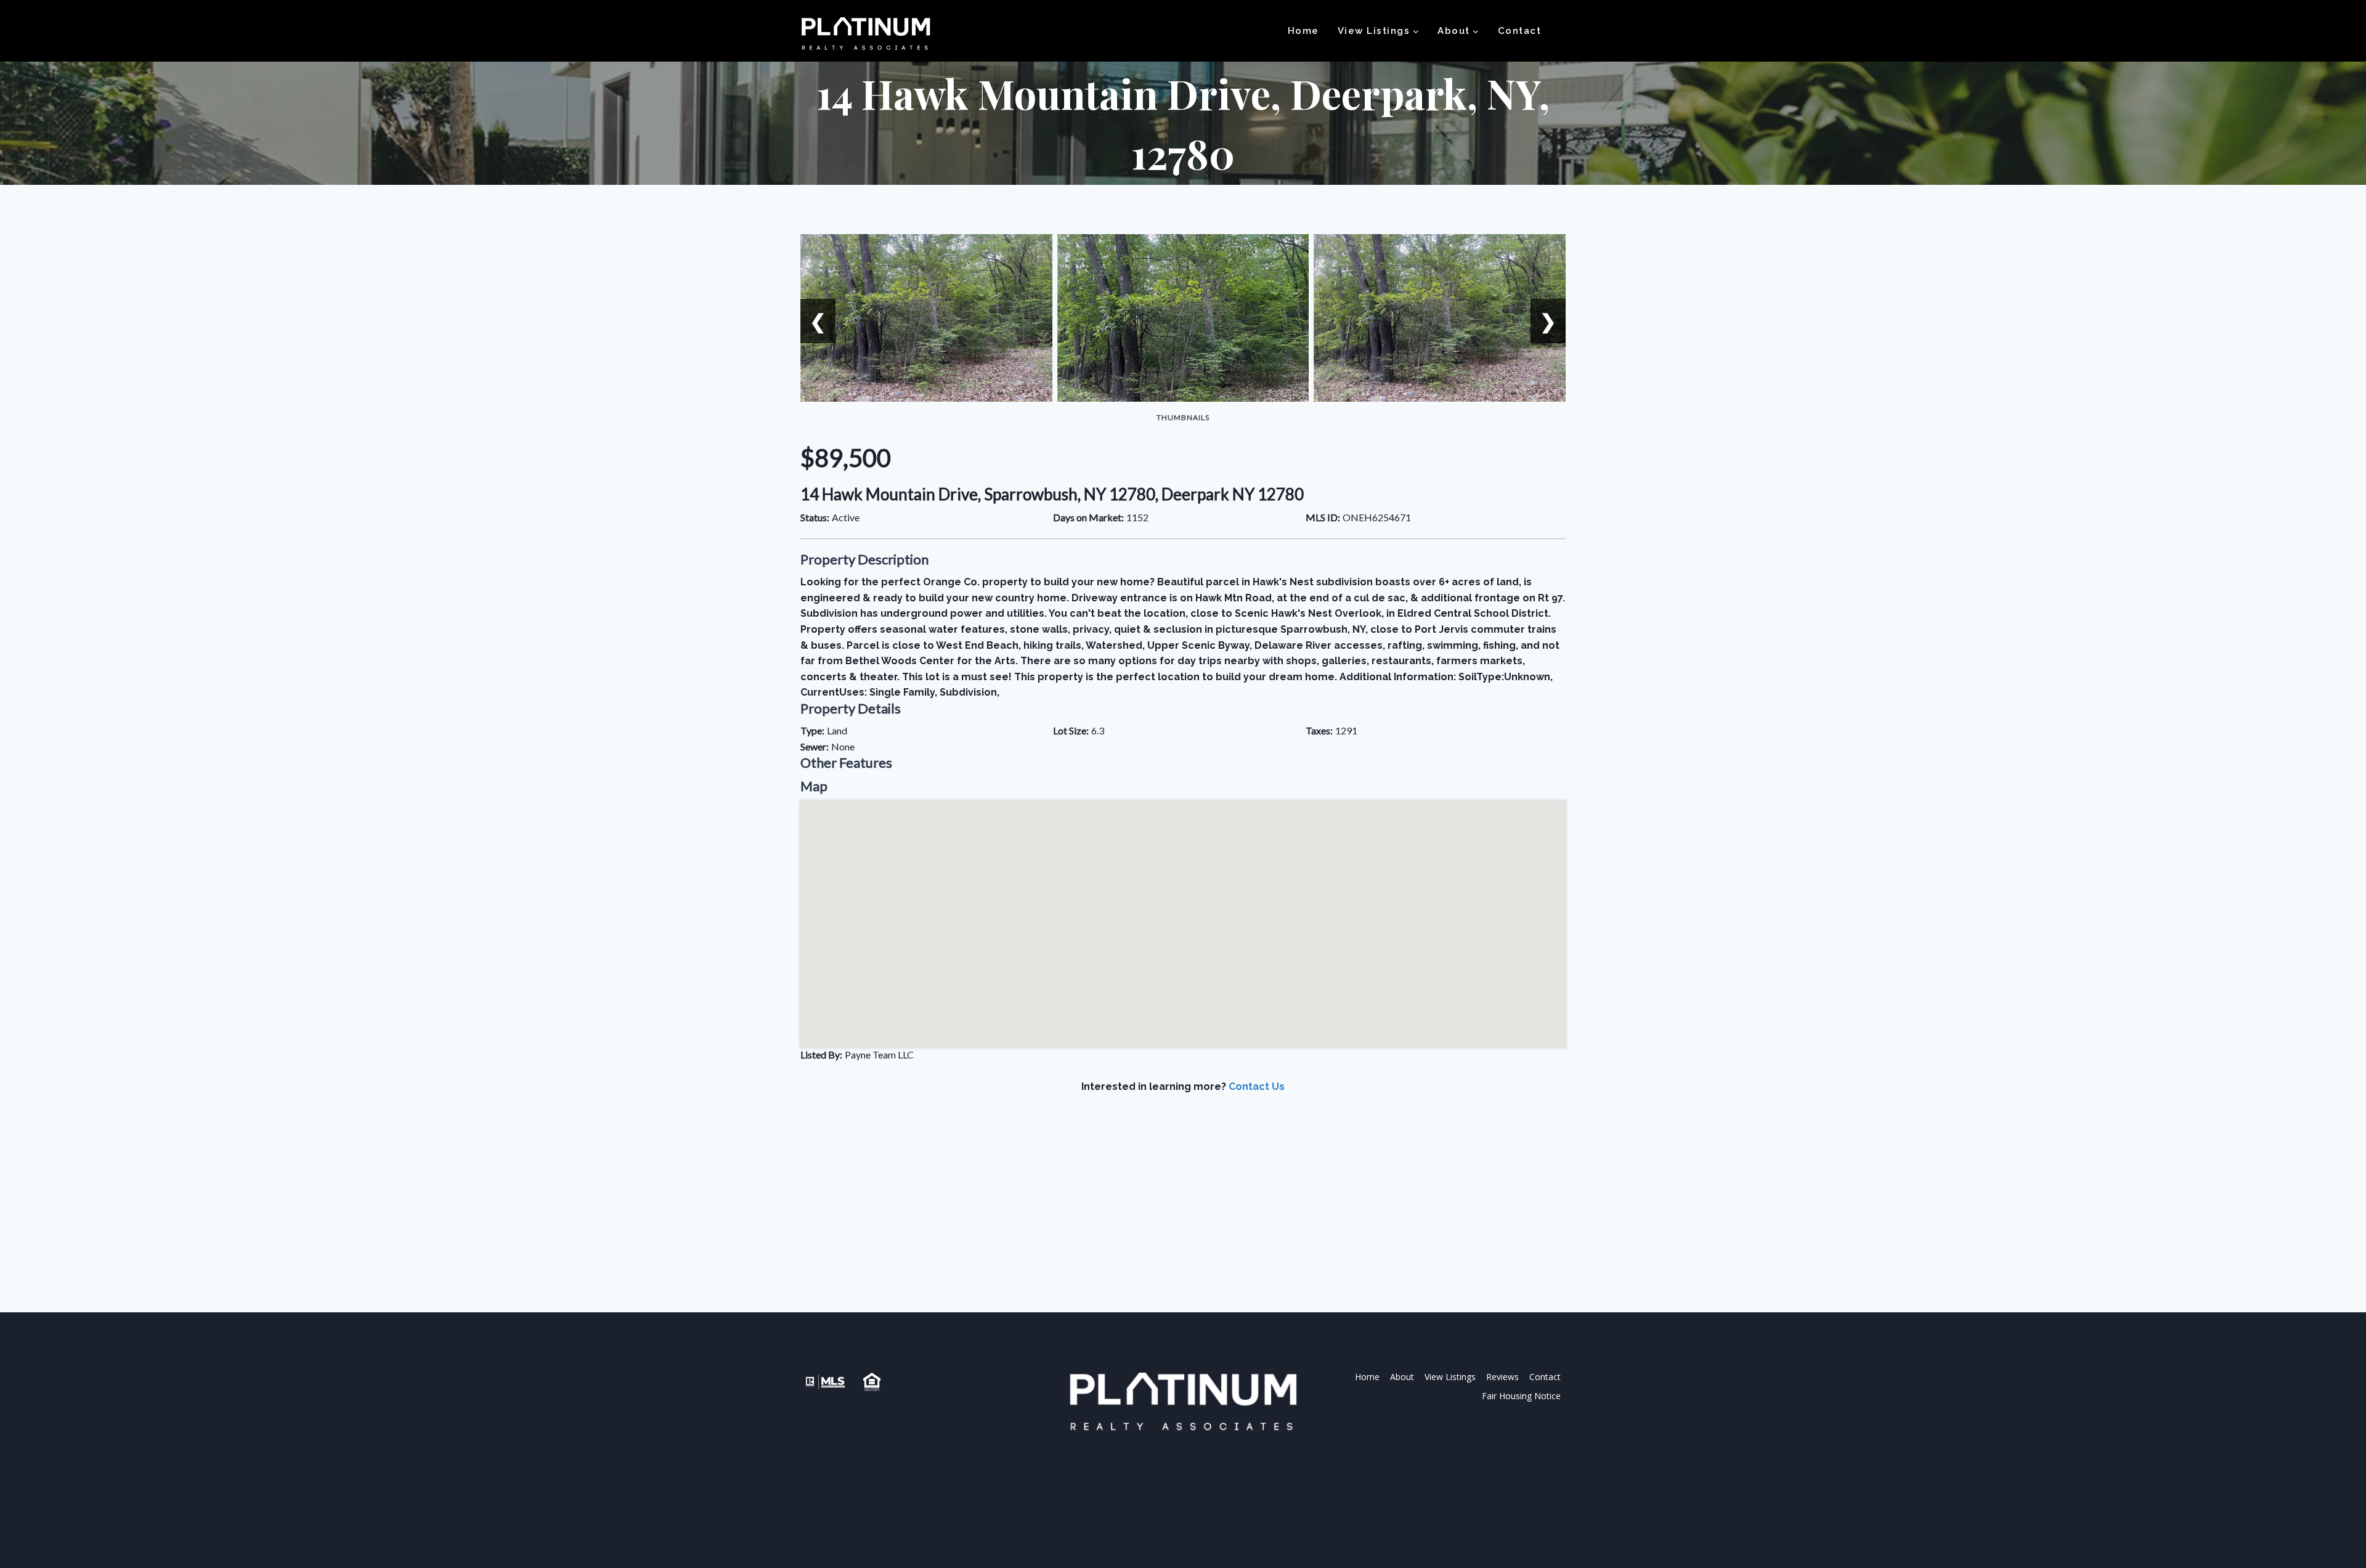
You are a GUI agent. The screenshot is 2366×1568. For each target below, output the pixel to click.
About (1402, 1377)
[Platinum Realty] (866, 35)
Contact (1520, 31)
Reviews (1502, 1377)
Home (1303, 31)
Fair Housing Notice (1521, 1396)
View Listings (1450, 1377)
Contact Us (1257, 1087)
